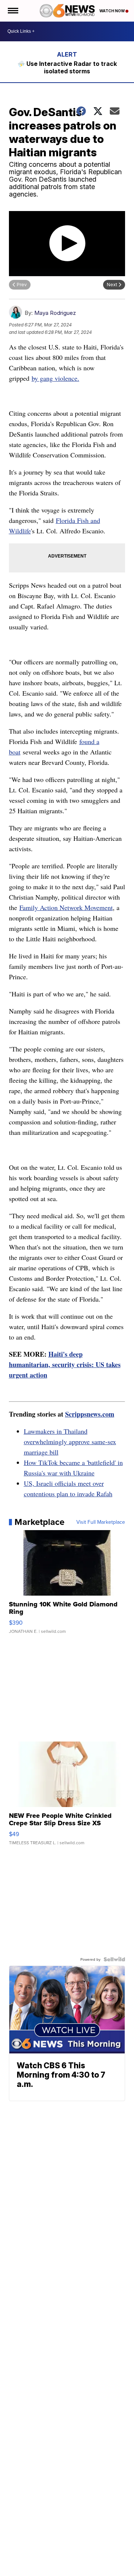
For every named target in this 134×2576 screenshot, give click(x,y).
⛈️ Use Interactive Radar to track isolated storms (67, 67)
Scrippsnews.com (90, 1414)
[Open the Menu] (12, 11)
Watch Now (112, 11)
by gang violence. (55, 378)
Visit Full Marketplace (101, 1522)
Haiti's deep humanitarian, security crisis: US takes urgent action (65, 1364)
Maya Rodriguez (55, 313)
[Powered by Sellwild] (114, 1959)
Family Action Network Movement (66, 907)
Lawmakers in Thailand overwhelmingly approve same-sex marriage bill (70, 1442)
